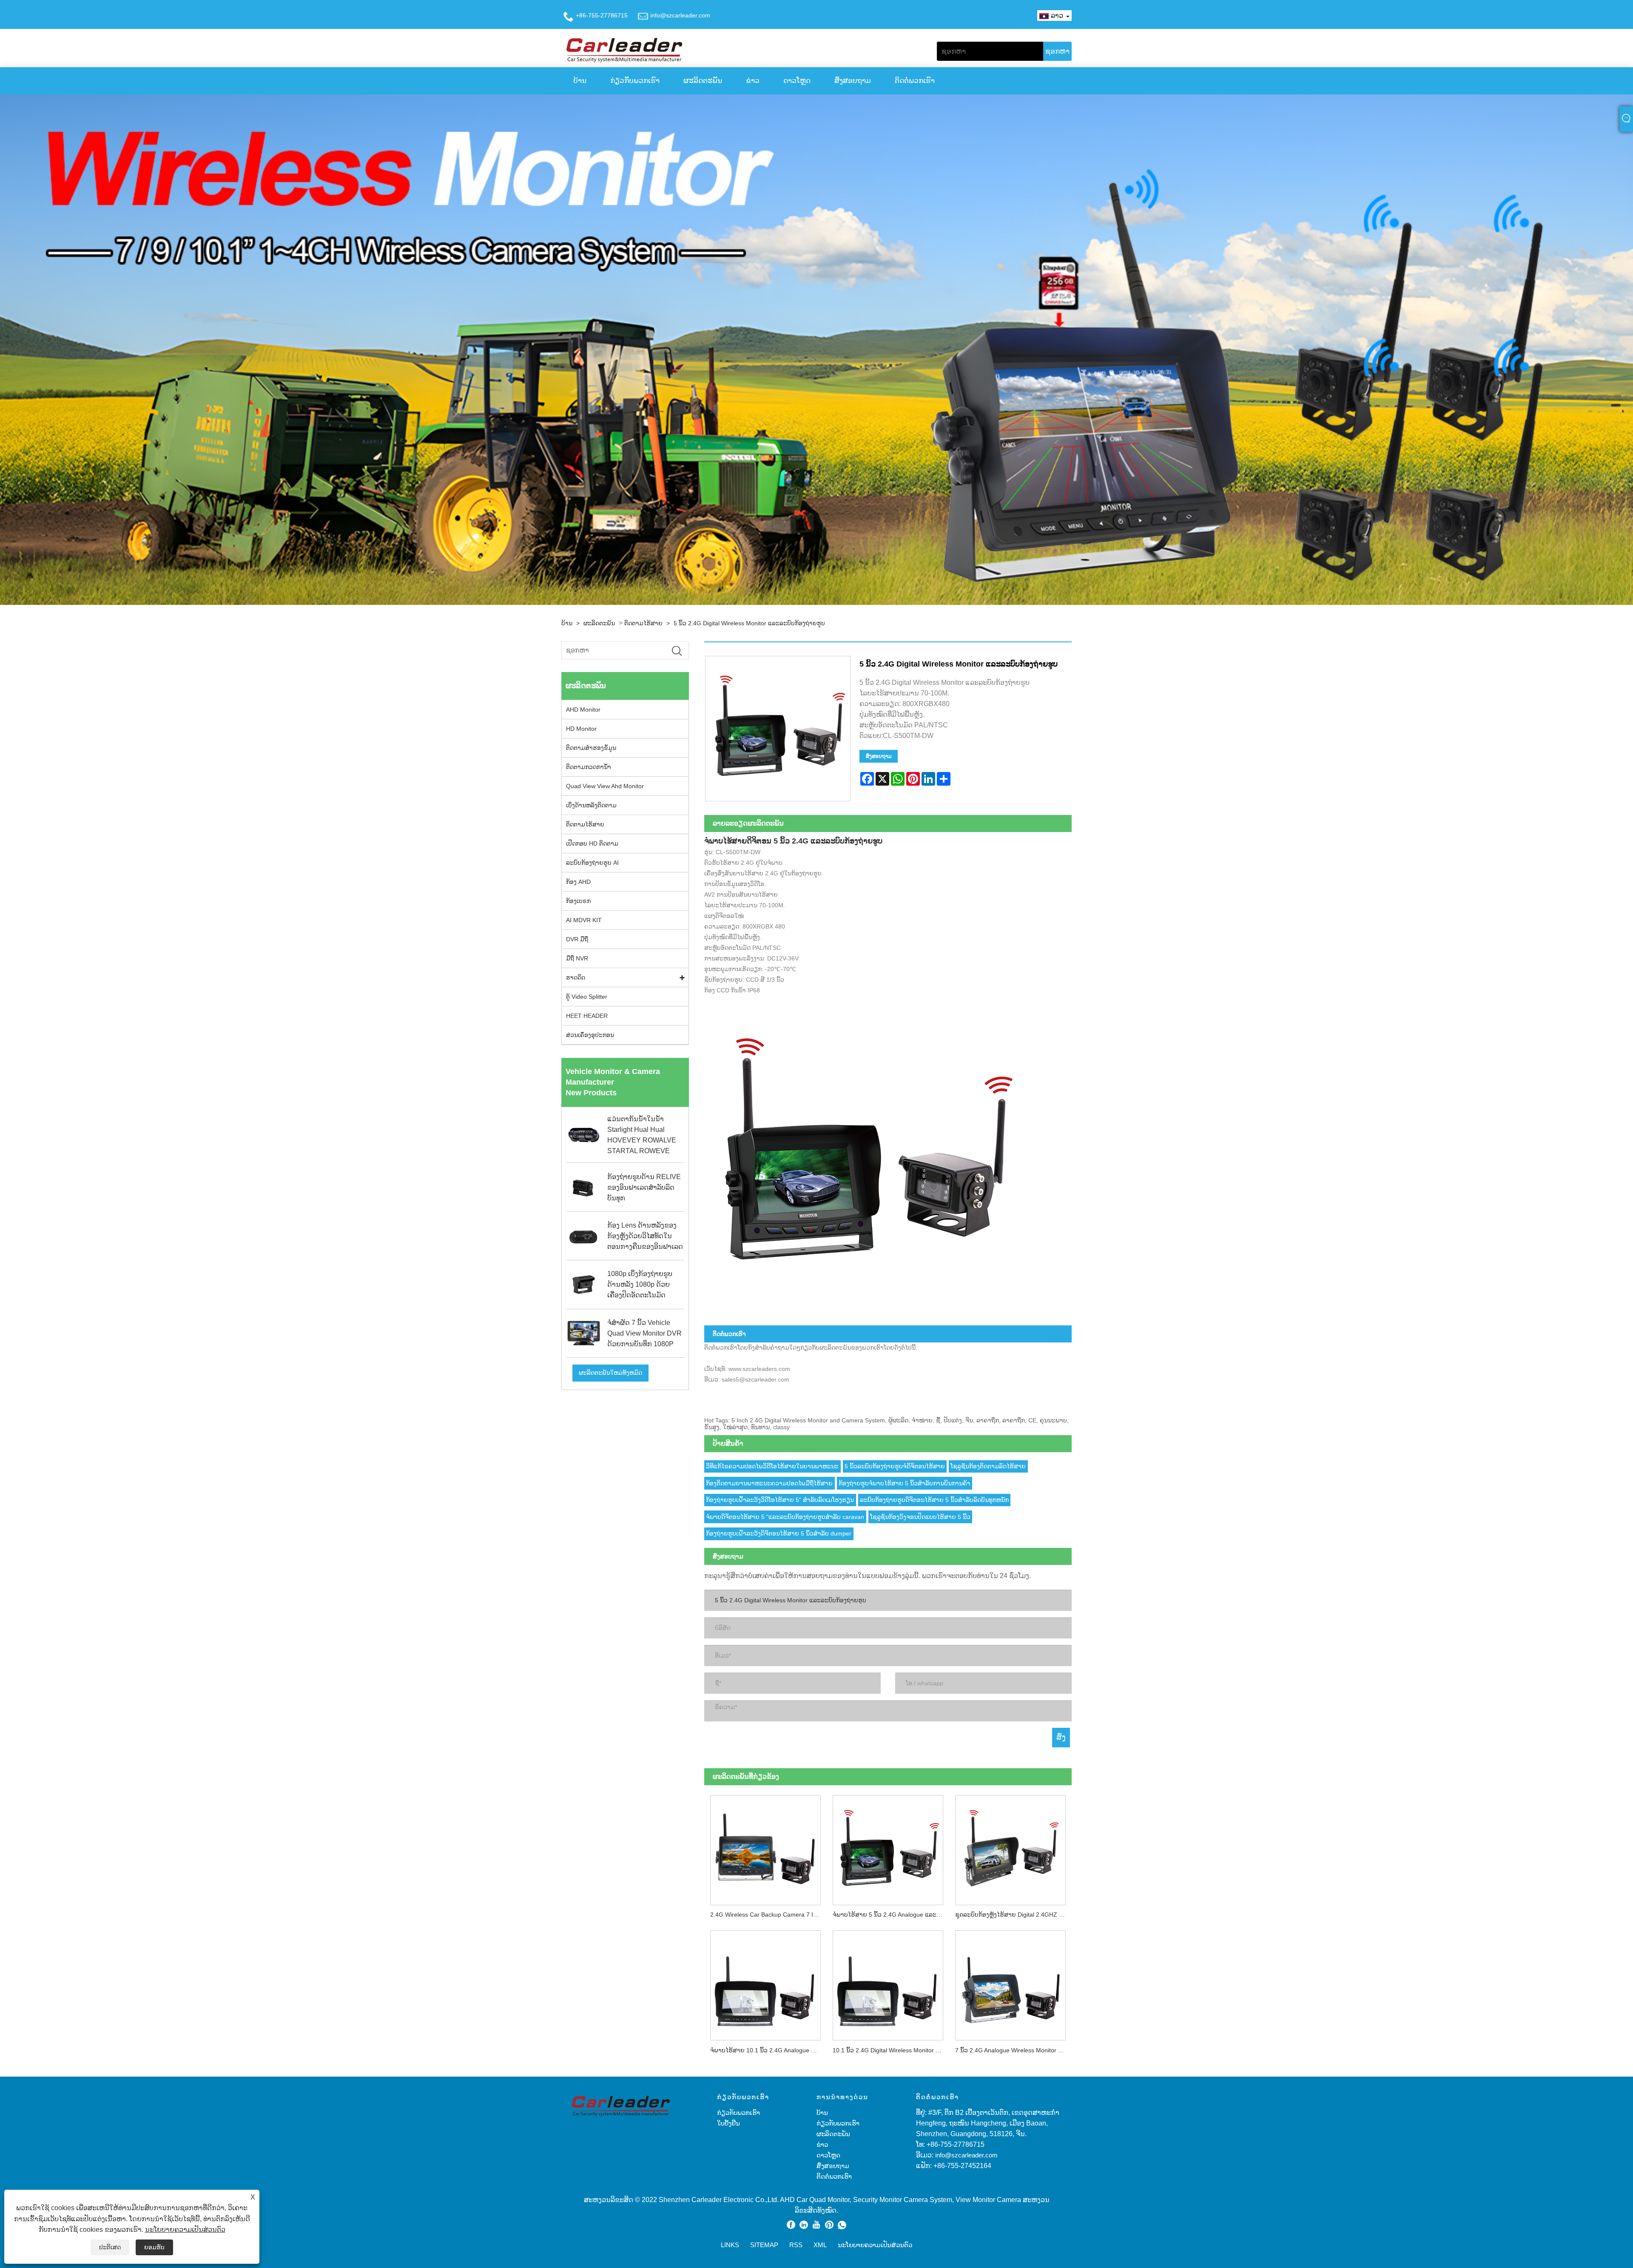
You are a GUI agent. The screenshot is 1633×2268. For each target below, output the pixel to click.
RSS (796, 2245)
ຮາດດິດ (576, 977)
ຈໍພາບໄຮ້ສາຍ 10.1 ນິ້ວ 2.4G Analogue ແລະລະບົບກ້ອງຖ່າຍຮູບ (768, 2050)
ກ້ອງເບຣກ (578, 901)
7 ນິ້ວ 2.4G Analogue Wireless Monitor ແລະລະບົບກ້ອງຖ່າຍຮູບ (1013, 2050)
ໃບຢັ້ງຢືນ (728, 2123)
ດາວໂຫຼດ (797, 81)
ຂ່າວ (753, 81)
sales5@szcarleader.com (755, 1379)
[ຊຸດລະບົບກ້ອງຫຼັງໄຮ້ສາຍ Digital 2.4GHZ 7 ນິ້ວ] (1010, 1847)
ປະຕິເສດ (110, 2247)
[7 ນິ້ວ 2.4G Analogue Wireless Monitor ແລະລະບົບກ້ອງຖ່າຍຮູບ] (1010, 1983)
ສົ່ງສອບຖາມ (853, 81)
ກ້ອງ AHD (578, 882)
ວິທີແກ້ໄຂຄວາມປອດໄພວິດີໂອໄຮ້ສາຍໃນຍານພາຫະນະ (772, 1466)
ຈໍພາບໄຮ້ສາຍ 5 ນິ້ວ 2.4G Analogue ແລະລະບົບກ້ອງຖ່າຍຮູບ (891, 1915)
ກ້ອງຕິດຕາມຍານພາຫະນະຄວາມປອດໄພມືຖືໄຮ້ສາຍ (769, 1483)
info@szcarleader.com (680, 15)
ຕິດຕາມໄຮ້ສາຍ (643, 623)
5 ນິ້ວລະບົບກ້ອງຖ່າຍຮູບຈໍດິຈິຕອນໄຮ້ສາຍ (895, 1466)
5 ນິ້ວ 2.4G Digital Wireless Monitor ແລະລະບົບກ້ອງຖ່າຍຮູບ (749, 623)
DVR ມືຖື (577, 939)
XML (820, 2245)
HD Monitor (581, 729)
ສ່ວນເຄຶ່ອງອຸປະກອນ (590, 1035)
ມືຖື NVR (577, 958)
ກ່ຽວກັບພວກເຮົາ (635, 81)
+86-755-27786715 (602, 15)
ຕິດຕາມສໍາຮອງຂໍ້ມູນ (591, 748)
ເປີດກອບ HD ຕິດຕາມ (592, 843)
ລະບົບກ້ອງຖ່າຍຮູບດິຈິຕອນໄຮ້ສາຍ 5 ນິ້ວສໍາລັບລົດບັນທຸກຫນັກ (934, 1500)
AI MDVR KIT (584, 920)
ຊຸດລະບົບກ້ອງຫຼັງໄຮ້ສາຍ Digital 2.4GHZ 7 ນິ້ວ (1013, 1915)
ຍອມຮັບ (154, 2247)
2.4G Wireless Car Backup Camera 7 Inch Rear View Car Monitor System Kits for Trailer (768, 1915)
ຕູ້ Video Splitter (587, 997)
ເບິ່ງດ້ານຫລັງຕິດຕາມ (591, 805)
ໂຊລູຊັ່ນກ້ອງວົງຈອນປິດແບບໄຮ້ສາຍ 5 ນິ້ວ (920, 1517)
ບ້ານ (580, 81)
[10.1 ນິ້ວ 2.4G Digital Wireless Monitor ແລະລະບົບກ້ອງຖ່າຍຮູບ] (888, 1983)
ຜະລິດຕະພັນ (703, 81)
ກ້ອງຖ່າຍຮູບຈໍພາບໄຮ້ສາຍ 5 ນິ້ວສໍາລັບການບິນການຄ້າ (905, 1483)
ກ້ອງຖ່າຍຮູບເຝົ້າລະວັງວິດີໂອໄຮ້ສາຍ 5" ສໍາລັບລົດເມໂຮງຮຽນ (780, 1500)
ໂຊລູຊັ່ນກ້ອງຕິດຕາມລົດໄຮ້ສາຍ (988, 1466)
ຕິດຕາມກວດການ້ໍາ (589, 767)
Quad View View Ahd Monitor (605, 786)
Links (730, 2245)
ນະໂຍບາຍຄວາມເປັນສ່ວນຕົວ (185, 2230)
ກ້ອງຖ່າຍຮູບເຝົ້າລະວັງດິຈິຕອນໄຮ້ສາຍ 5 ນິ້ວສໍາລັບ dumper (779, 1533)
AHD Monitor (583, 709)
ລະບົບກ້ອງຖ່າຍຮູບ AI (592, 863)
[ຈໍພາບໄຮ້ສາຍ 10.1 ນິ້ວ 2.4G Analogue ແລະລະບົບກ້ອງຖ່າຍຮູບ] (765, 1983)
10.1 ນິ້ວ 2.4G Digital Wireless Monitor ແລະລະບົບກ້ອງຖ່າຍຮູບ (891, 2050)
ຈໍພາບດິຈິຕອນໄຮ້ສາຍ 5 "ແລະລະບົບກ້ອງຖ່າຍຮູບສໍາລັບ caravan (785, 1517)
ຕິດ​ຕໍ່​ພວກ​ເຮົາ (915, 81)
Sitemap (764, 2245)
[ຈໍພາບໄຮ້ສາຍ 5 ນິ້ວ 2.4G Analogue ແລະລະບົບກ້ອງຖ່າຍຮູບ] (888, 1847)
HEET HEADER (587, 1016)
